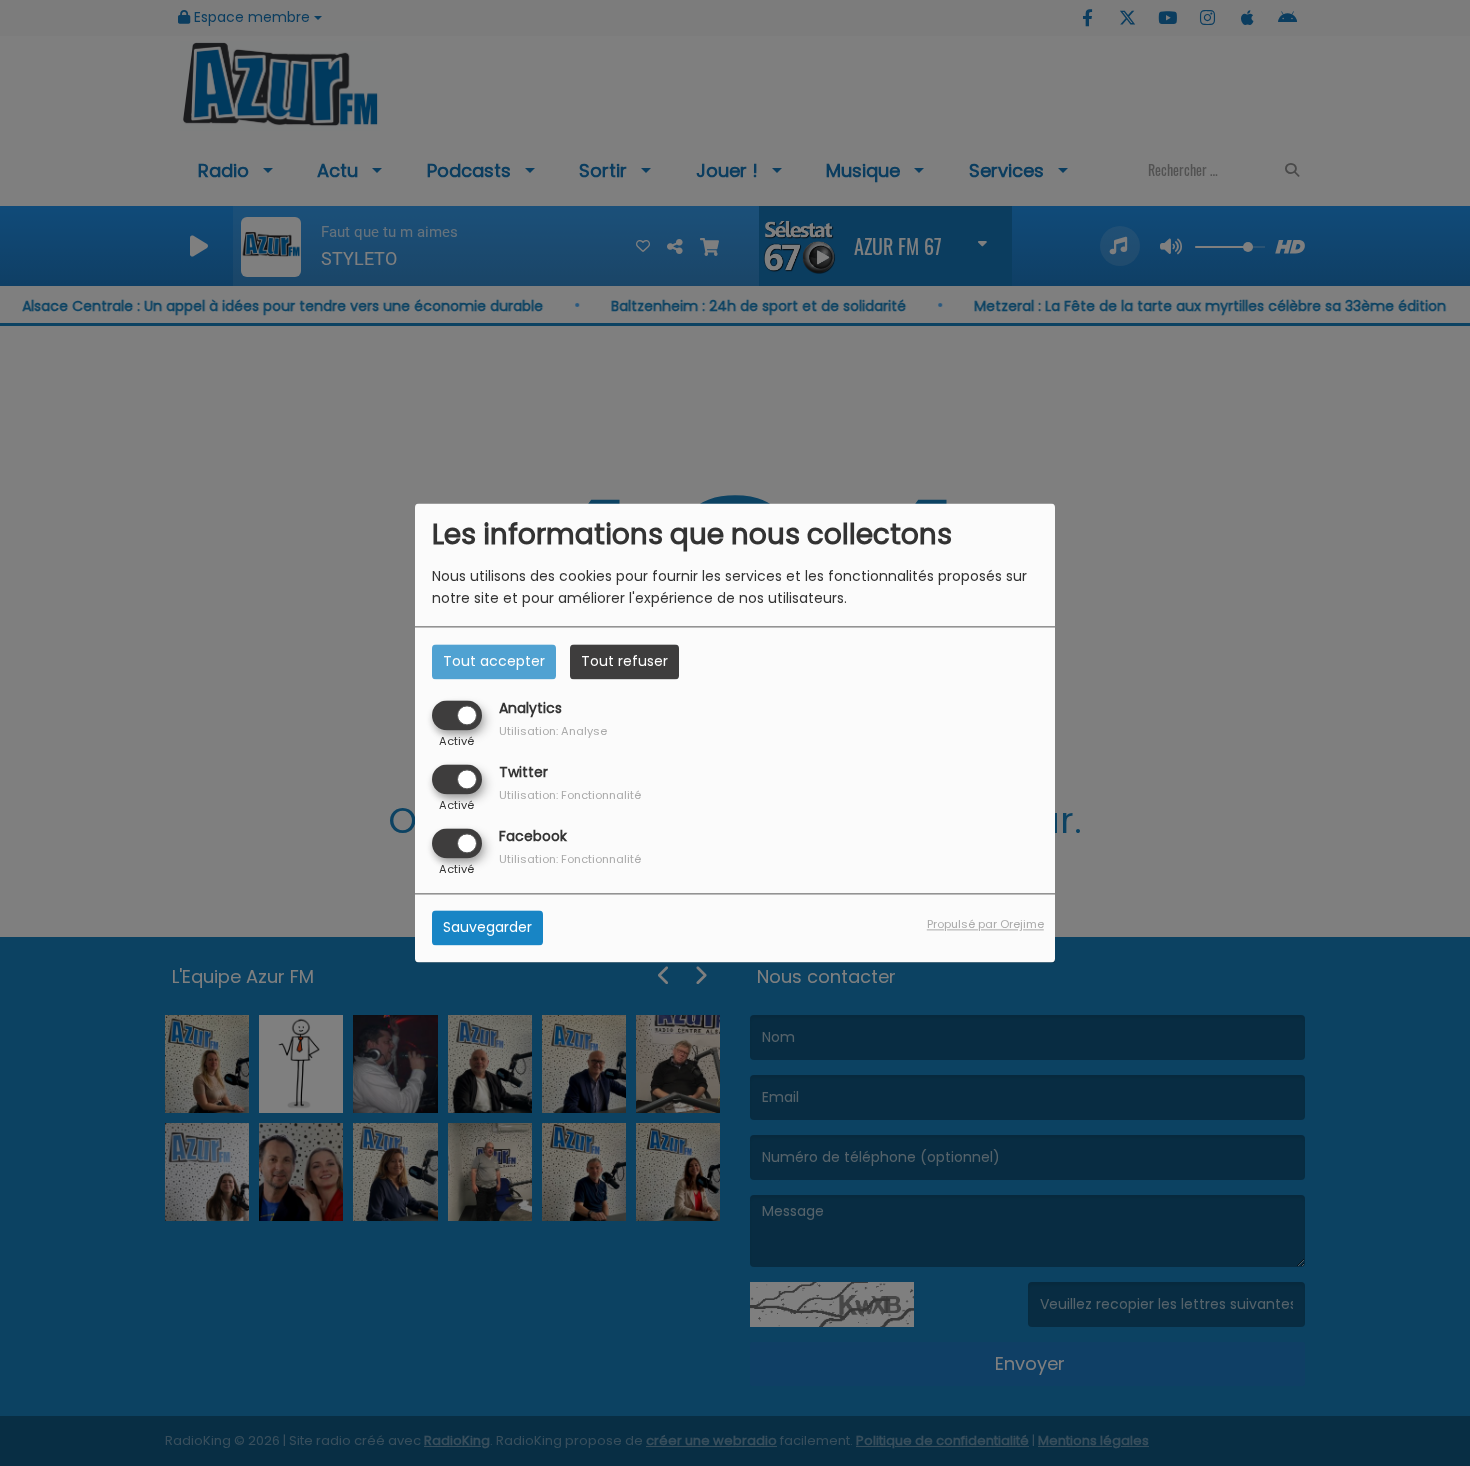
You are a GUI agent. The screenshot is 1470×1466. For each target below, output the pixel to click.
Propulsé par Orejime (985, 925)
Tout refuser (624, 661)
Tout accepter (494, 661)
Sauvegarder (487, 928)
